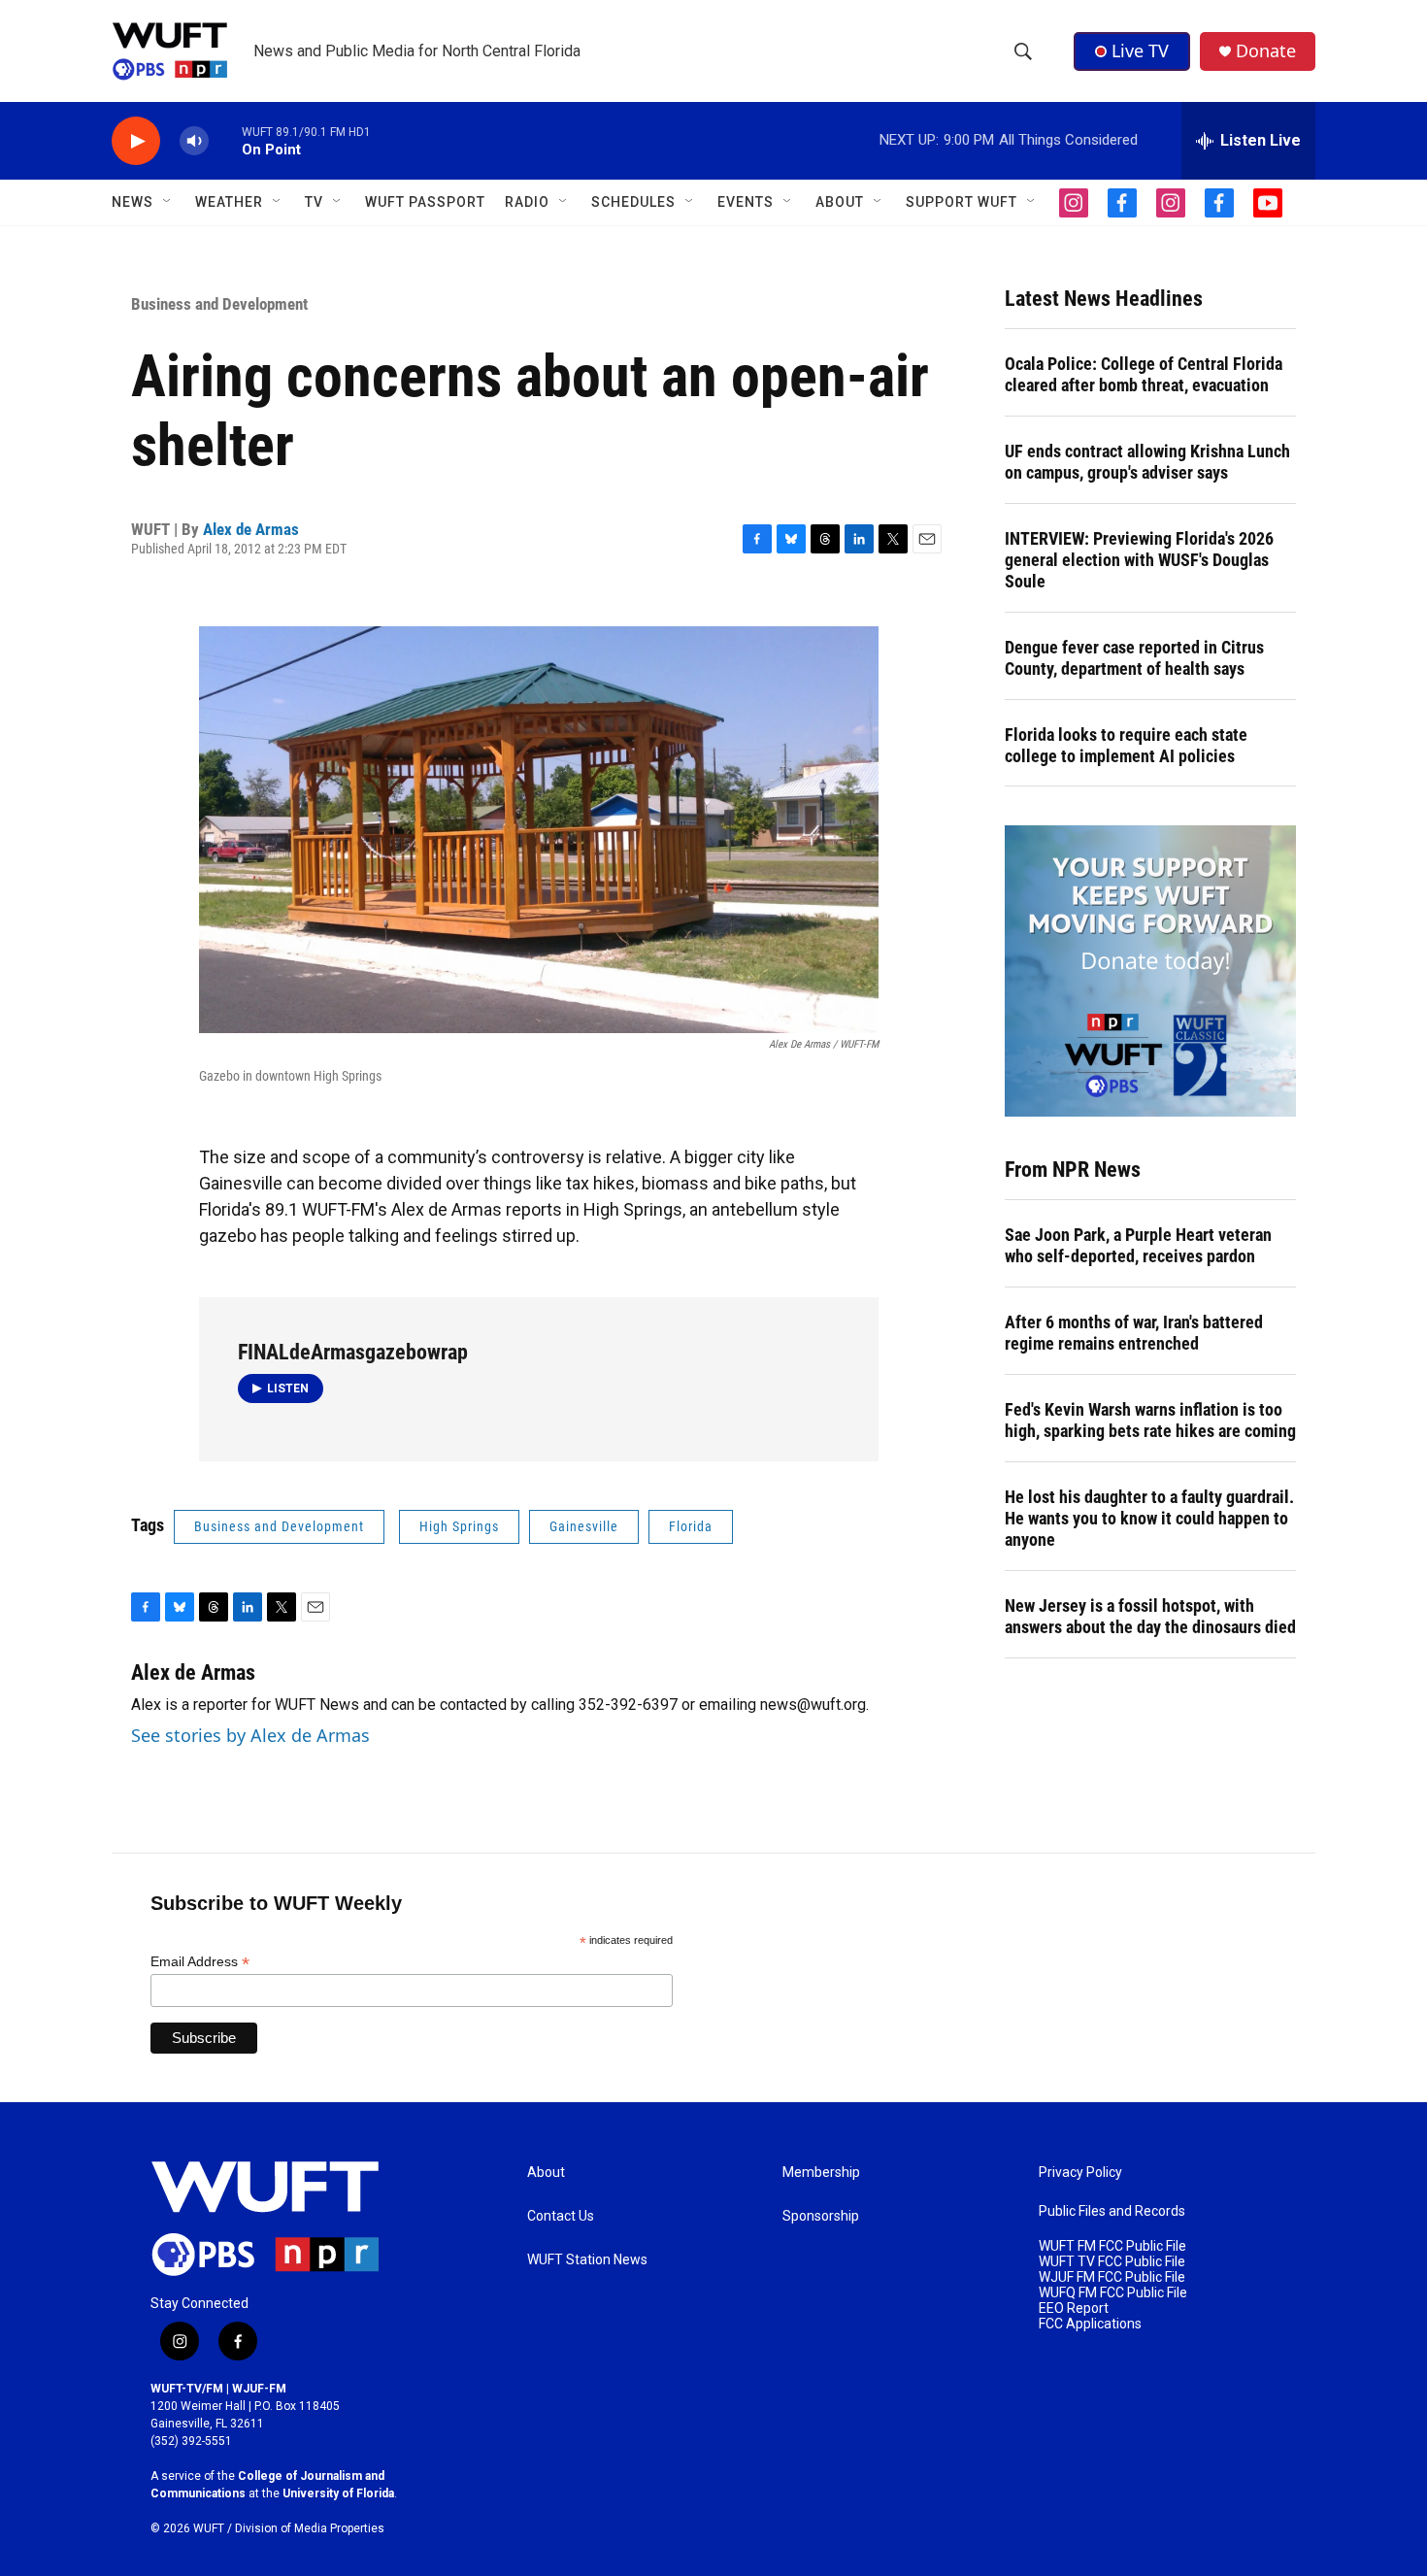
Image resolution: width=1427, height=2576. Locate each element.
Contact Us (561, 2216)
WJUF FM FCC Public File (1112, 2277)
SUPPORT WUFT (962, 202)
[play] (136, 141)
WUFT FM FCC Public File (1112, 2246)
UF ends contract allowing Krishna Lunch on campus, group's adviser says (1147, 462)
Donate (1266, 51)
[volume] (194, 141)
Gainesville (584, 1526)
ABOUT (840, 202)
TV (314, 202)
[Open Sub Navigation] (168, 202)
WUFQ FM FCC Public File (1113, 2293)
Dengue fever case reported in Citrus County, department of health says (1134, 658)
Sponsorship (821, 2216)
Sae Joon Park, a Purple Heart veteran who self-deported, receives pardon (1138, 1245)
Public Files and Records (1112, 2211)
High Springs (459, 1526)
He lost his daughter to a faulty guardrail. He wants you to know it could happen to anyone (1149, 1518)
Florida (691, 1526)
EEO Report (1074, 2308)
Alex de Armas (251, 529)
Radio (527, 202)
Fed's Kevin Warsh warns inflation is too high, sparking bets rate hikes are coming (1150, 1420)
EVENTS (746, 202)
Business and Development (219, 304)
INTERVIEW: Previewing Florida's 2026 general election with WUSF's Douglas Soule (1139, 560)
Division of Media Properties (310, 2528)
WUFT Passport (425, 202)
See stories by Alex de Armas (250, 1735)
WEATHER (229, 202)
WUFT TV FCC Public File (1112, 2262)
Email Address (200, 1962)
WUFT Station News (587, 2260)
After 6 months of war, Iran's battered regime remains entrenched (1134, 1333)
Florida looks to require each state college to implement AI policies (1126, 745)
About (546, 2173)
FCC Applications (1090, 2324)
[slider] (225, 140)
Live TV (1140, 50)
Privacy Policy (1080, 2173)
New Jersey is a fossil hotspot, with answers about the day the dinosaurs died (1150, 1616)
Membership (821, 2173)
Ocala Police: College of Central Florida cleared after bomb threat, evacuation (1144, 374)
